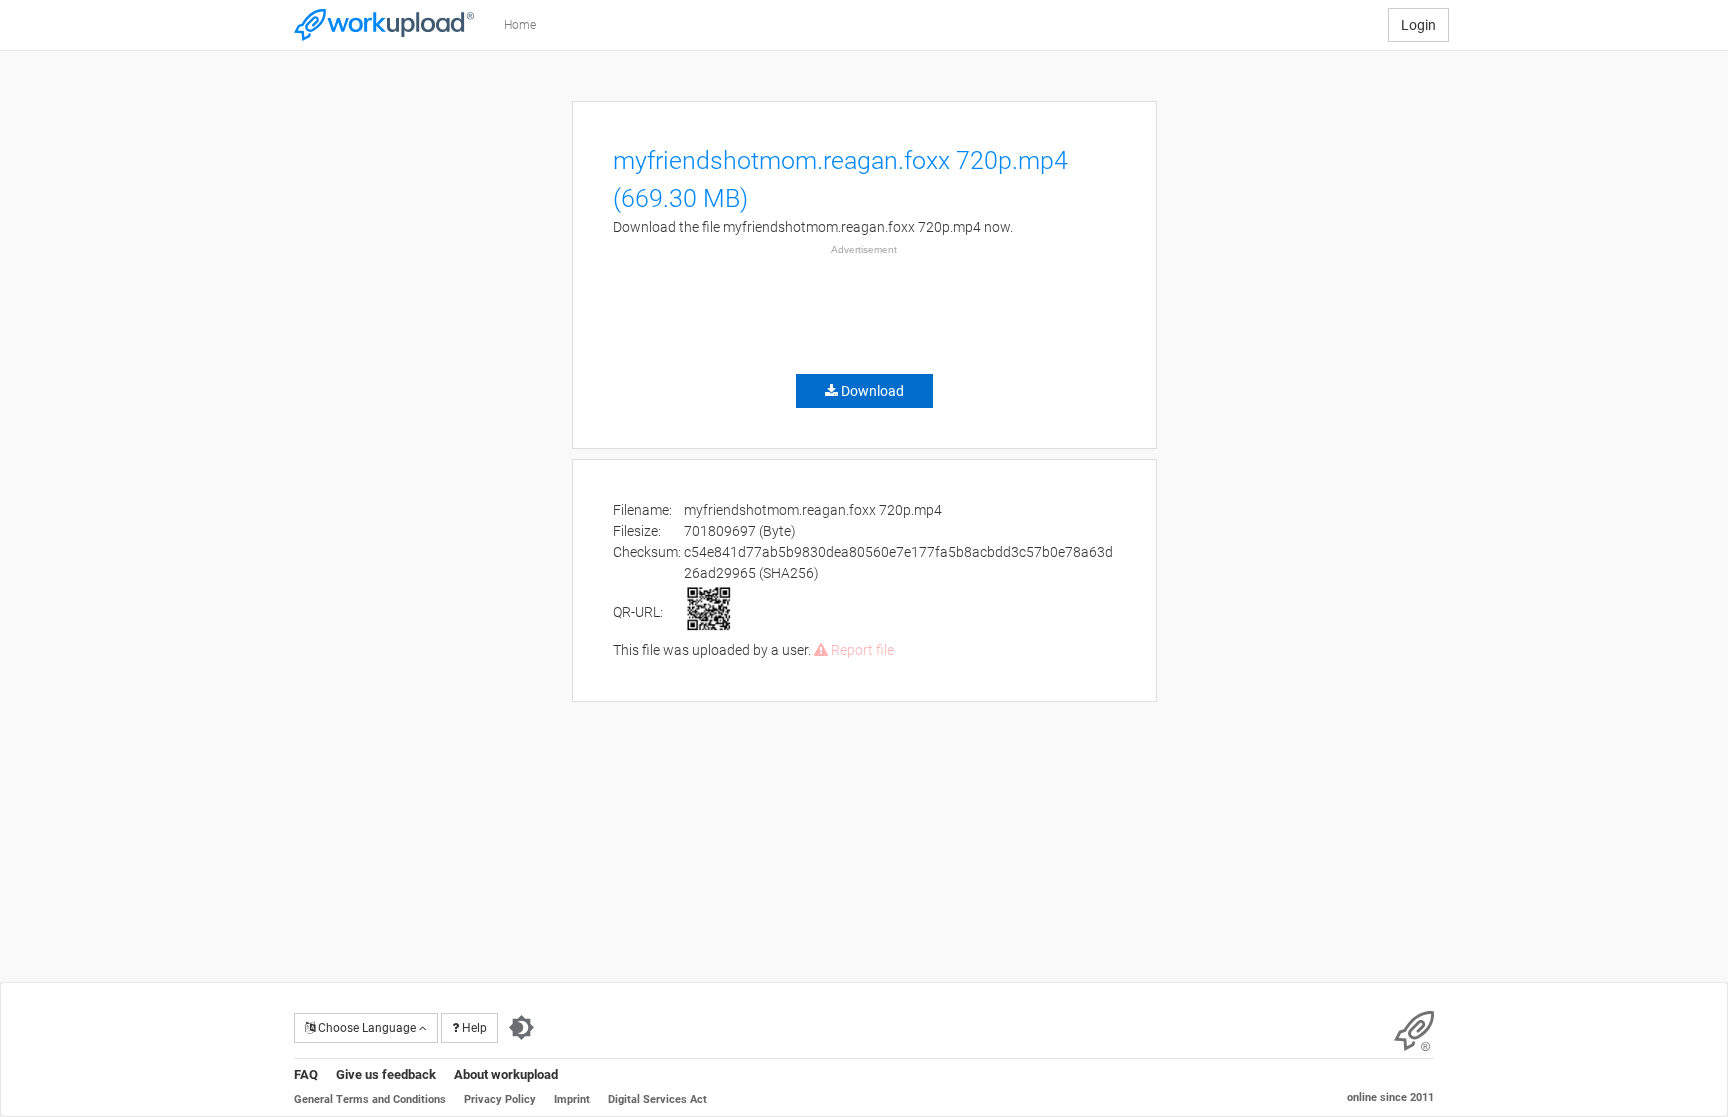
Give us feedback (386, 1074)
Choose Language (367, 1028)
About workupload (506, 1074)
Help (473, 1028)
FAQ (306, 1074)
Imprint (572, 1099)
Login (1418, 25)
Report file (861, 650)
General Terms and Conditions (370, 1099)
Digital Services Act (657, 1099)
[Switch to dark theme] (521, 1028)
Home (520, 25)
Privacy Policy (500, 1099)
